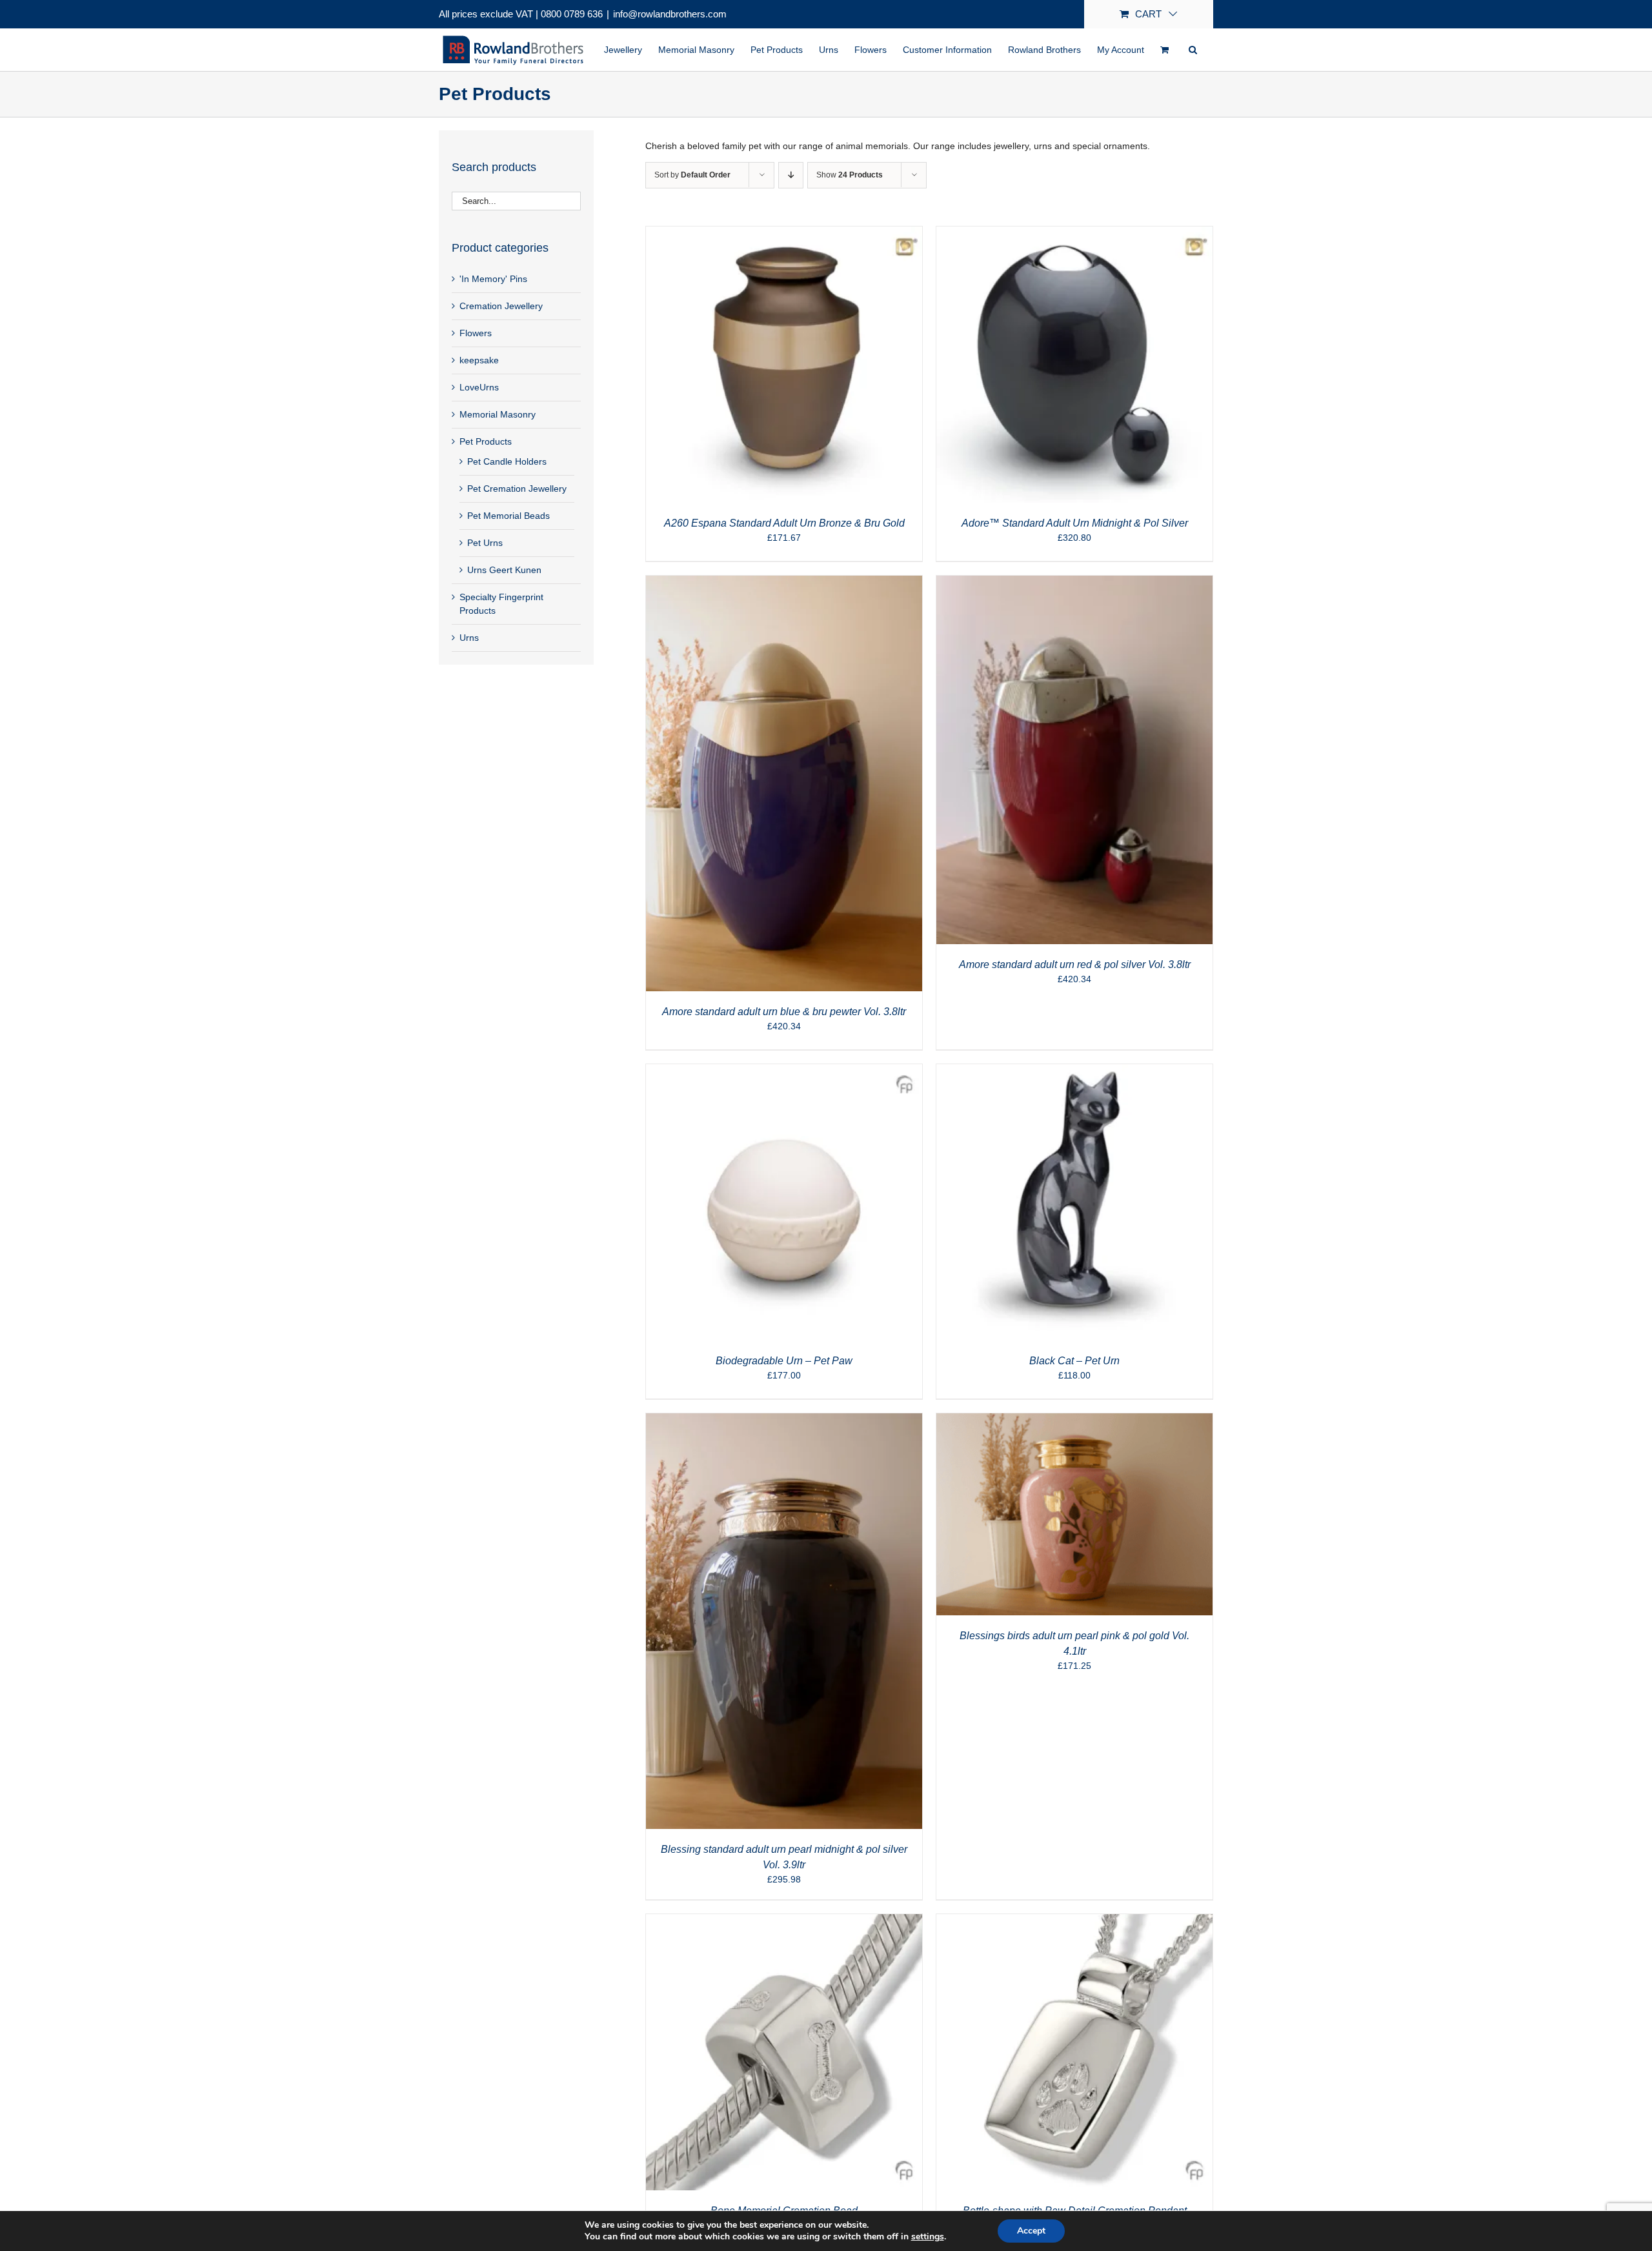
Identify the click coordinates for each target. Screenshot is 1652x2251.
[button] (1193, 50)
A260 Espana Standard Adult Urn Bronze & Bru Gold (784, 523)
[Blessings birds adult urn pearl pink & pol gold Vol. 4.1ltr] (1074, 1420)
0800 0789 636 (572, 14)
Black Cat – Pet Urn (1074, 1361)
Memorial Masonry (498, 414)
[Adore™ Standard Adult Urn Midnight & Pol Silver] (1074, 233)
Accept (1031, 2231)
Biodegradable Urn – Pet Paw (784, 1361)
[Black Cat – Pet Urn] (1074, 1071)
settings (928, 2237)
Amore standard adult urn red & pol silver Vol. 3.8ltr (1075, 964)
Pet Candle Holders (507, 461)
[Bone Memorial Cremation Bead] (784, 1921)
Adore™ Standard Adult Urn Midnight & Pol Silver (1075, 523)
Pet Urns (485, 543)
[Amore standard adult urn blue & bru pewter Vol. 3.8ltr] (784, 582)
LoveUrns (479, 387)
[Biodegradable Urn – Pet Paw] (784, 1071)
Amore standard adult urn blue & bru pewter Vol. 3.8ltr (784, 1012)
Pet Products (486, 441)
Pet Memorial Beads (509, 516)
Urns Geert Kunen (504, 570)
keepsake (479, 360)
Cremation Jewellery (501, 306)
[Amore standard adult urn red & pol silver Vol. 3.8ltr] (1074, 582)
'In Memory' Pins (493, 279)
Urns (469, 638)
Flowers (476, 333)
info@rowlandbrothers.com (670, 14)
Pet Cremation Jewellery (517, 489)
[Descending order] (791, 175)
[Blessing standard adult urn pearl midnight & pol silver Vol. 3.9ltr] (784, 1420)
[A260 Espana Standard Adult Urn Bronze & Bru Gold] (784, 233)
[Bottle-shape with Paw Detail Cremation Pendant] (1074, 1921)
